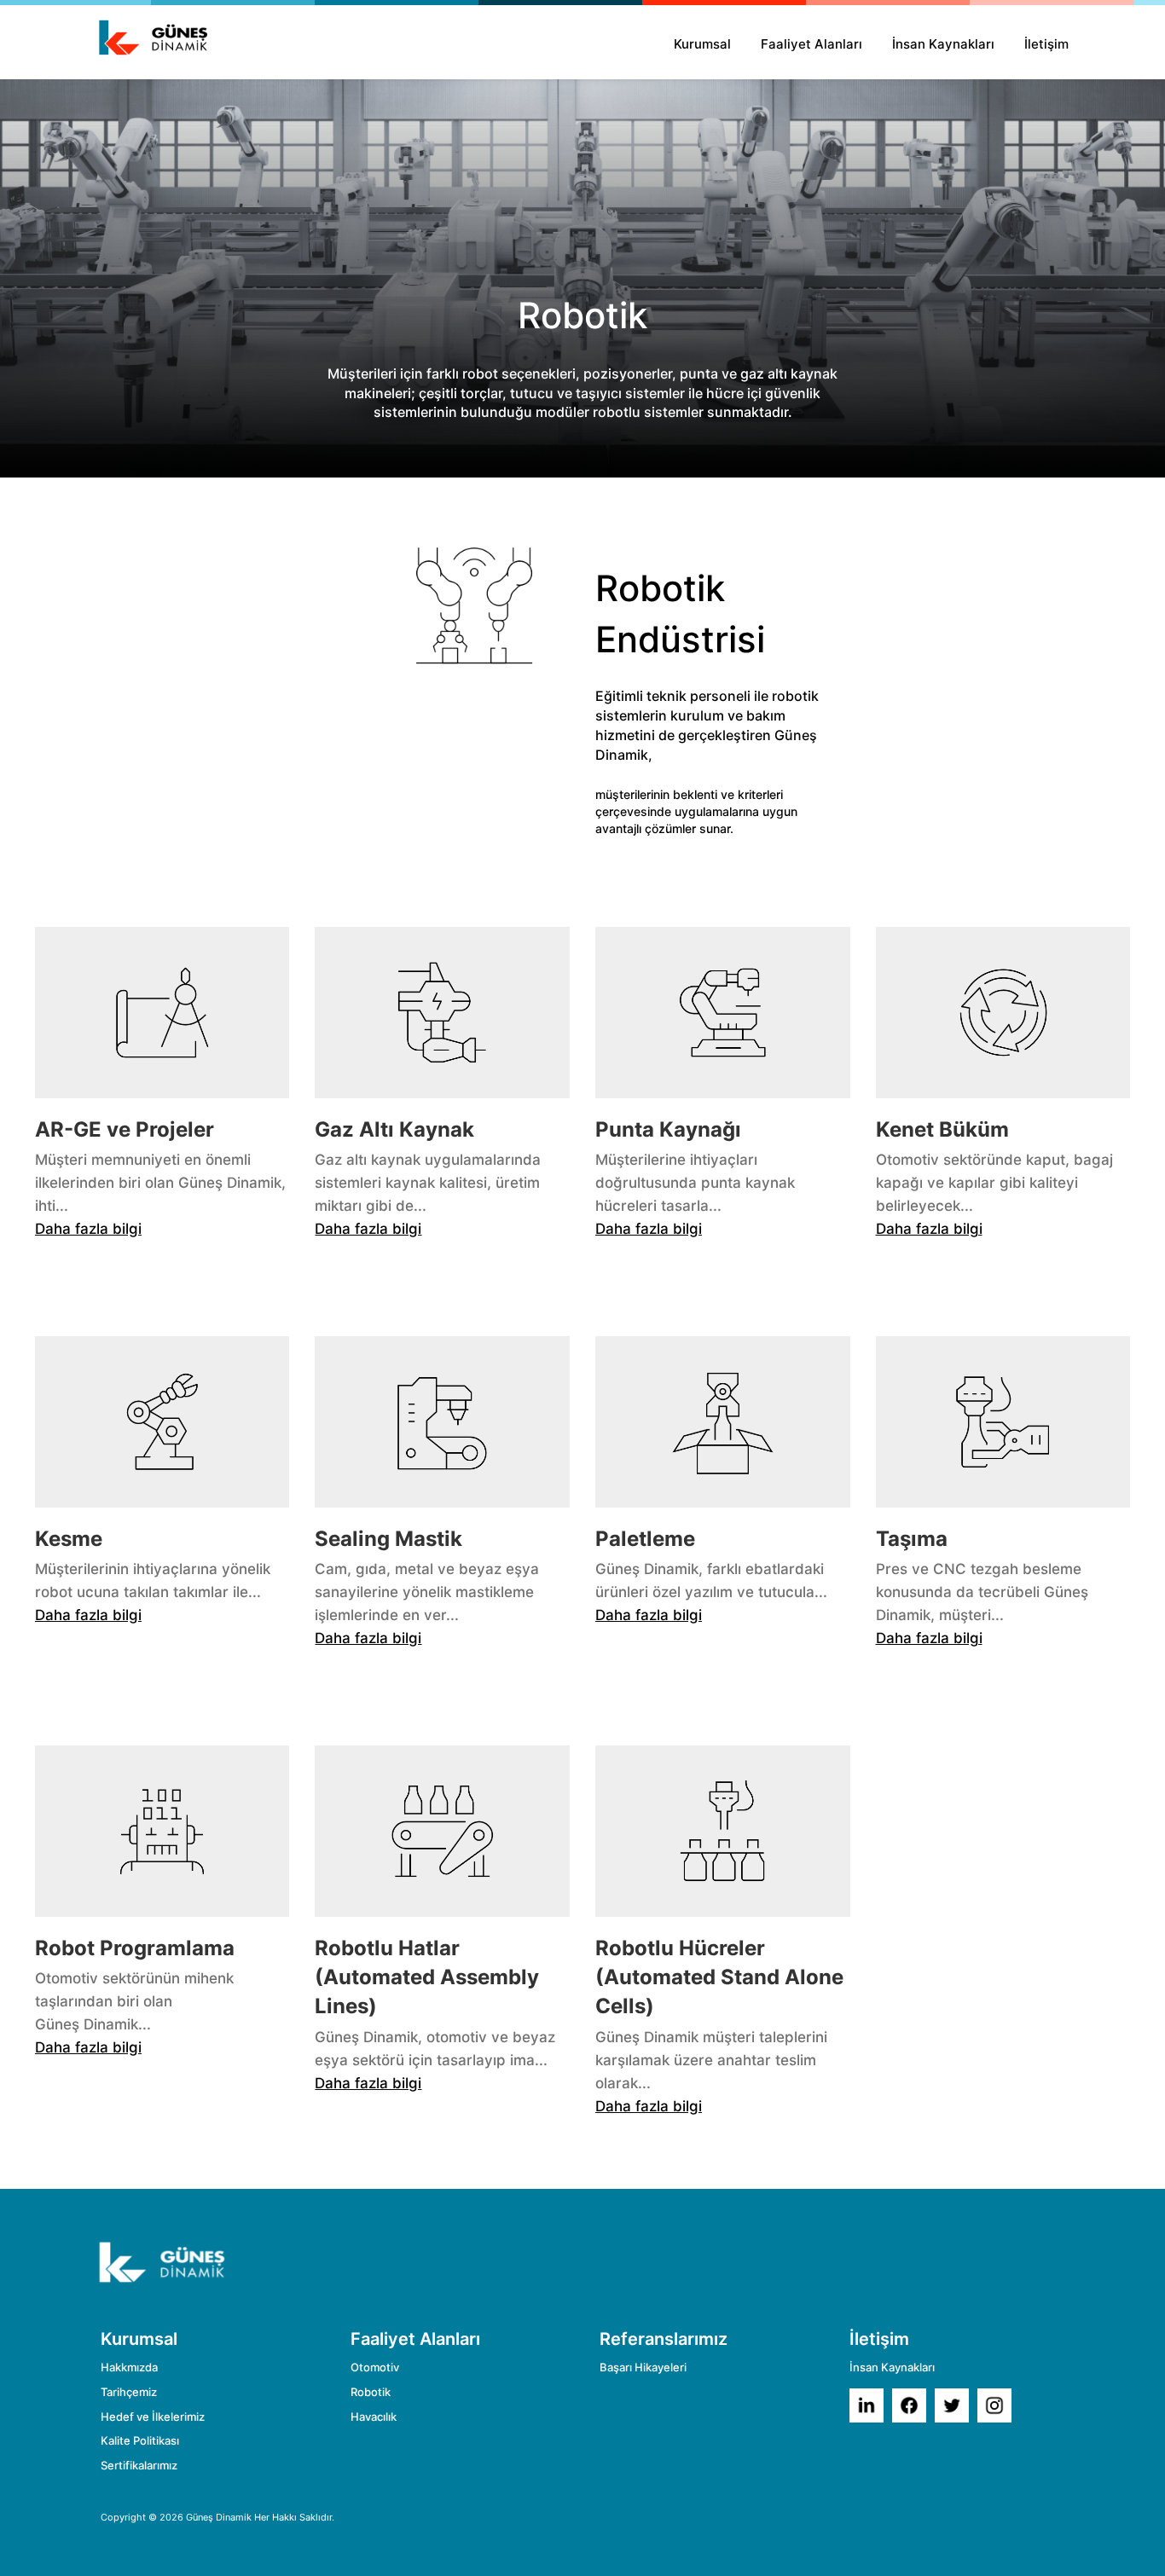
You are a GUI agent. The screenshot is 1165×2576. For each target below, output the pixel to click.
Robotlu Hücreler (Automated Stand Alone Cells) (719, 1977)
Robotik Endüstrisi (680, 614)
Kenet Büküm (942, 1129)
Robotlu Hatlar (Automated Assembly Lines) (427, 1977)
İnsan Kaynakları (943, 44)
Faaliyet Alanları (811, 44)
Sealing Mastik (388, 1539)
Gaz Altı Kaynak (394, 1129)
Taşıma (912, 1539)
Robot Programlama (135, 1948)
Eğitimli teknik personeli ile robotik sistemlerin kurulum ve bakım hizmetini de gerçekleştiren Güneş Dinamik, (707, 725)
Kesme (69, 1539)
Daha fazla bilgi (88, 1229)
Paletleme (645, 1539)
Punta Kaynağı (668, 1129)
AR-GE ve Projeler (125, 1129)
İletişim (1046, 44)
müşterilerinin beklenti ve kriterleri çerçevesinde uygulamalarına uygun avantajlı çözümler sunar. (696, 811)
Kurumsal (702, 44)
